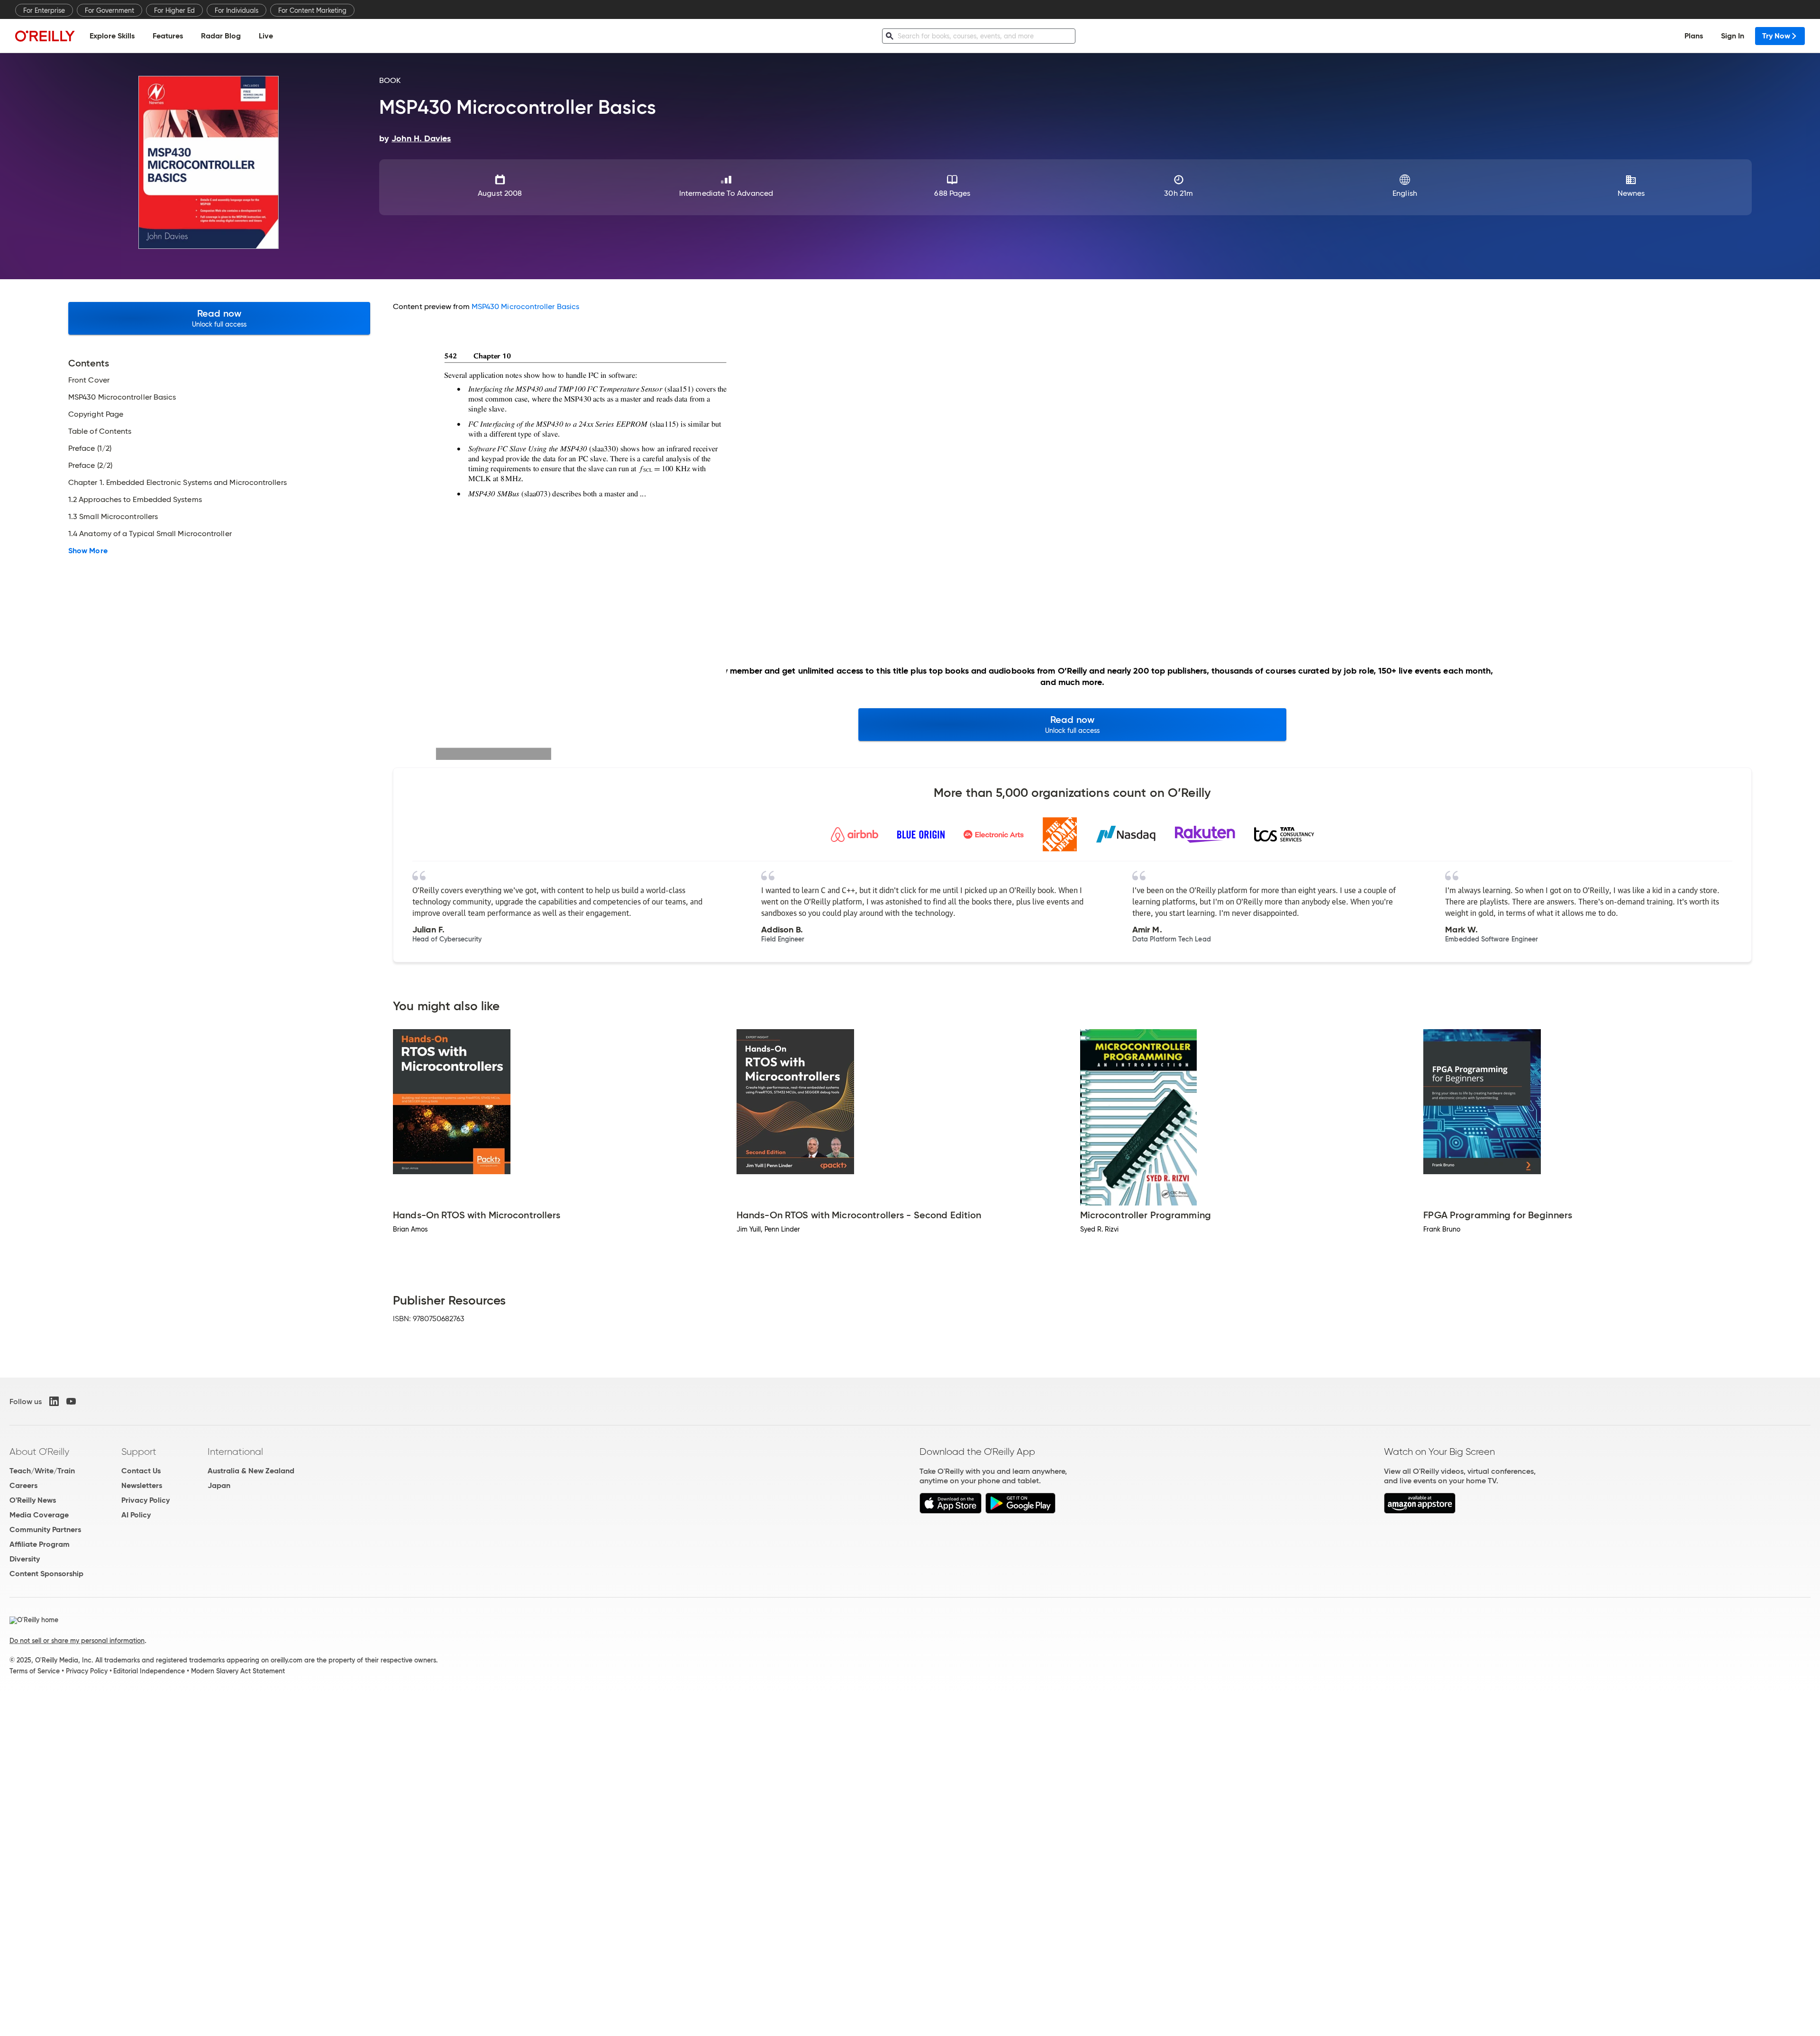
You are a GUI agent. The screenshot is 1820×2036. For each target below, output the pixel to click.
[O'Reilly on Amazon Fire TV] (1420, 1511)
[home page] (45, 36)
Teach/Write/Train (42, 1471)
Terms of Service (35, 1671)
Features (168, 36)
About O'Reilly (39, 1452)
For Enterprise (44, 10)
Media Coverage (39, 1515)
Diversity (25, 1559)
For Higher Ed (174, 10)
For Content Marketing (312, 10)
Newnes (1631, 193)
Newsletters (142, 1485)
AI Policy (136, 1515)
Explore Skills (112, 36)
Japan (219, 1485)
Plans (1694, 36)
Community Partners (45, 1529)
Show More (88, 551)
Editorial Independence (149, 1671)
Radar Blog (221, 36)
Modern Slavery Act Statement (238, 1671)
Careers (23, 1485)
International (235, 1452)
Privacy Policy (146, 1500)
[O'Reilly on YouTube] (71, 1401)
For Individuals (237, 10)
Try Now (1776, 36)
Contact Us (141, 1471)
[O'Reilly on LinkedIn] (54, 1401)
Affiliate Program (40, 1544)
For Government (109, 10)
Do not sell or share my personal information (77, 1641)
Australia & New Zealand (251, 1471)
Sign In (1733, 36)
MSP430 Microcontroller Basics (525, 306)
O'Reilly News (33, 1500)
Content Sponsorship (46, 1574)
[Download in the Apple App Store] (951, 1511)
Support (139, 1452)
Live (266, 36)
